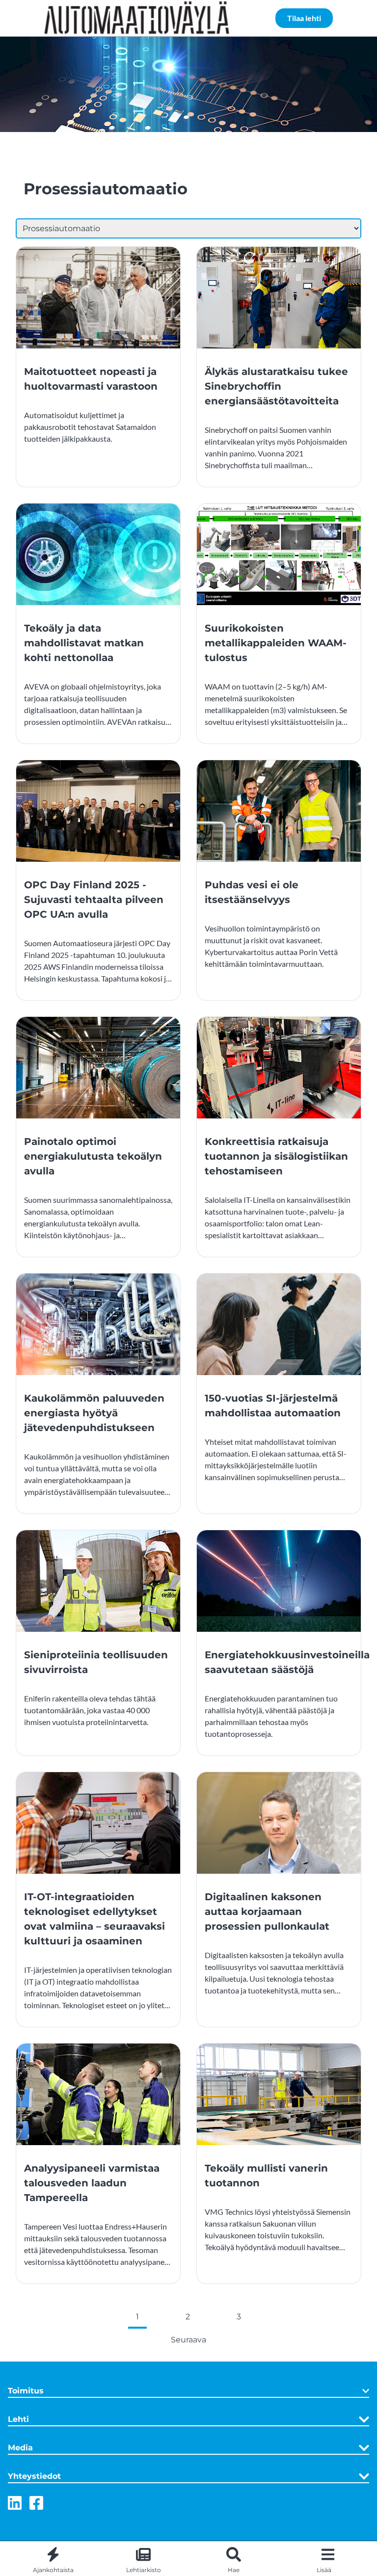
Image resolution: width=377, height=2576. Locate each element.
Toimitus (26, 2391)
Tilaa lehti (304, 18)
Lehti (18, 2419)
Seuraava (188, 2340)
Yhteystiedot (34, 2476)
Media (20, 2448)
